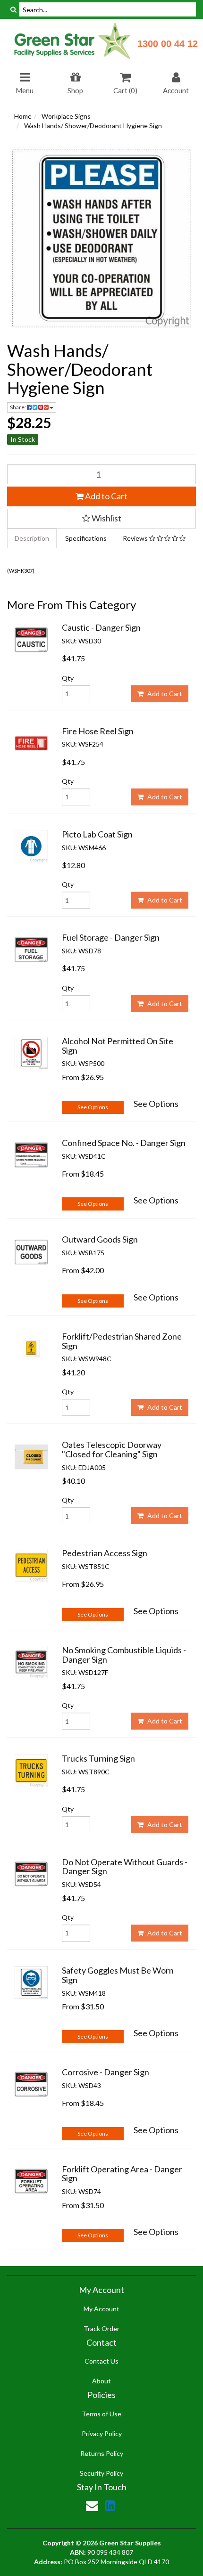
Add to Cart (106, 496)
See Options (93, 1107)
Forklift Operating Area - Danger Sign (122, 2174)
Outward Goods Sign (100, 1239)
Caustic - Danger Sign (101, 627)
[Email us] (92, 2505)
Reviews (136, 538)
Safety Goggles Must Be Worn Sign (118, 1975)
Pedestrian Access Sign (105, 1553)
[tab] (32, 538)
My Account (101, 2309)
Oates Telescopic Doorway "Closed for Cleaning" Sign (112, 1449)
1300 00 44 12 (168, 44)
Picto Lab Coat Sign (97, 834)
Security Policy (101, 2473)
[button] (101, 519)
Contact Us (101, 2361)
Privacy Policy (102, 2434)
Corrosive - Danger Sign (106, 2072)
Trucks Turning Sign (98, 1758)
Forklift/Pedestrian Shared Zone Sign (122, 1341)
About (101, 2381)
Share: (18, 407)
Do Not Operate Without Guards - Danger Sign (125, 1867)
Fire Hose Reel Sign (98, 731)
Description (32, 538)
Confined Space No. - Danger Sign (124, 1143)
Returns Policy (102, 2453)
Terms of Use (101, 2414)
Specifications (86, 538)
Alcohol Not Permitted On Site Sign (118, 1046)
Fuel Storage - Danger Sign (111, 937)
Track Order (101, 2328)
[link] (110, 2505)
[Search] (13, 9)
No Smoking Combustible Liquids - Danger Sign (124, 1655)
